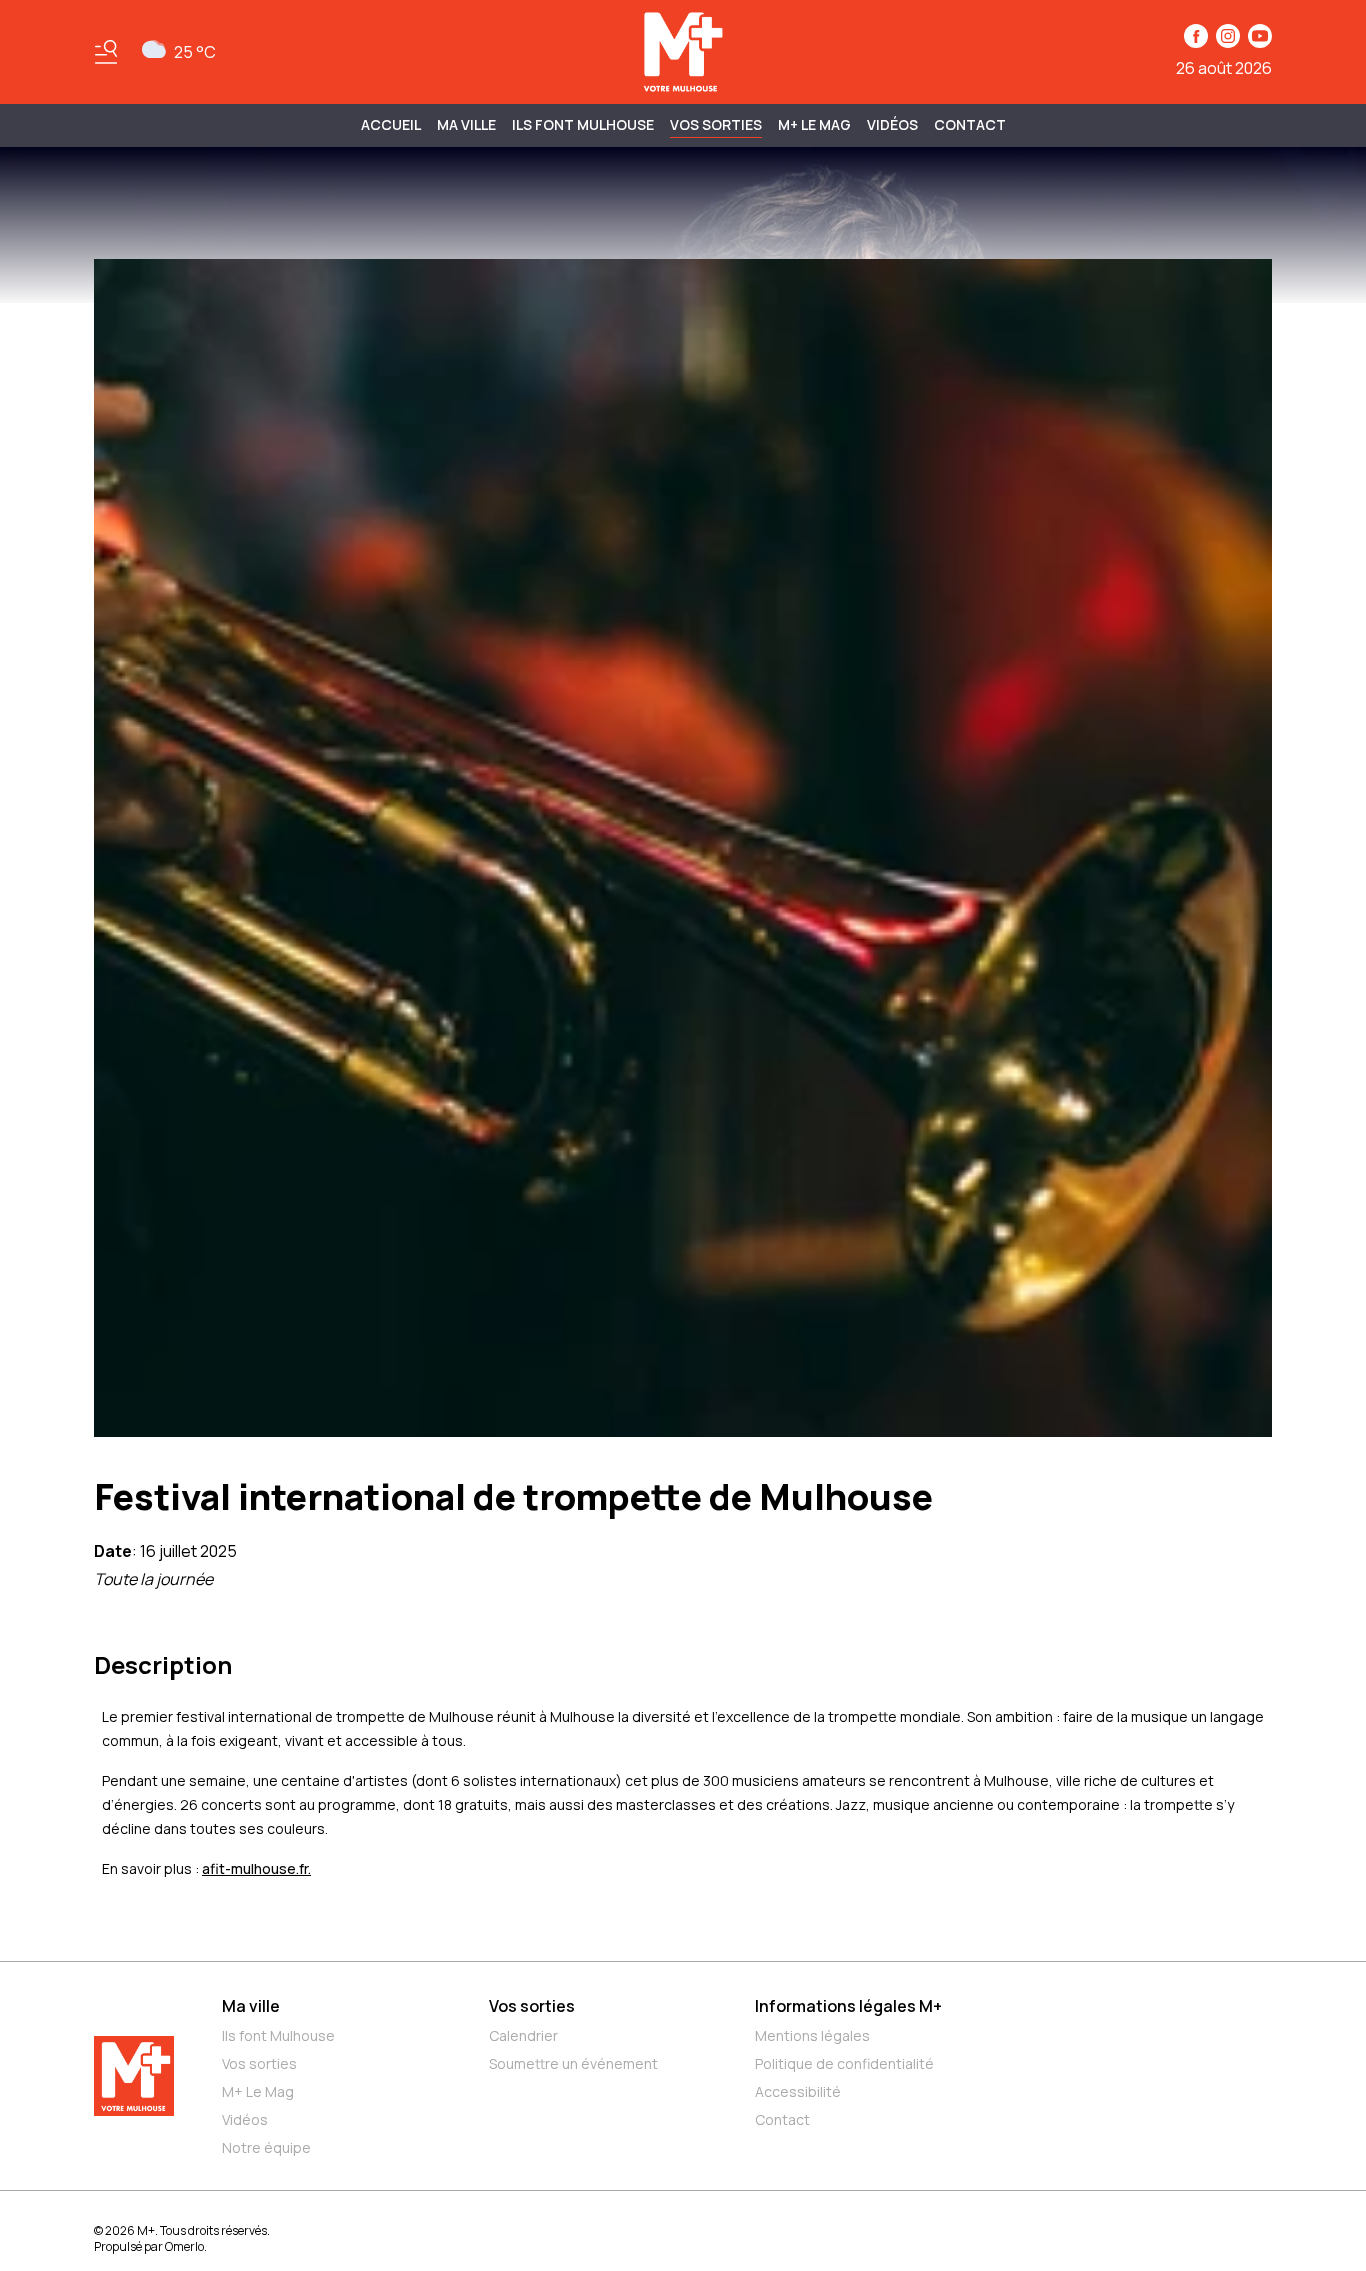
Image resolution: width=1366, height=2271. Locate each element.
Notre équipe (266, 2147)
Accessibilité (798, 2091)
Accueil (391, 124)
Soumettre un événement (573, 2063)
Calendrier (523, 2035)
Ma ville (251, 2006)
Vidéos (892, 124)
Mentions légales (812, 2035)
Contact (970, 124)
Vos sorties (716, 124)
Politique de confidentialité (844, 2063)
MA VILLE (466, 124)
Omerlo (184, 2246)
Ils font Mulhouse (278, 2035)
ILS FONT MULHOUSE (583, 124)
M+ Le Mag (814, 124)
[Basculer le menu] (106, 52)
